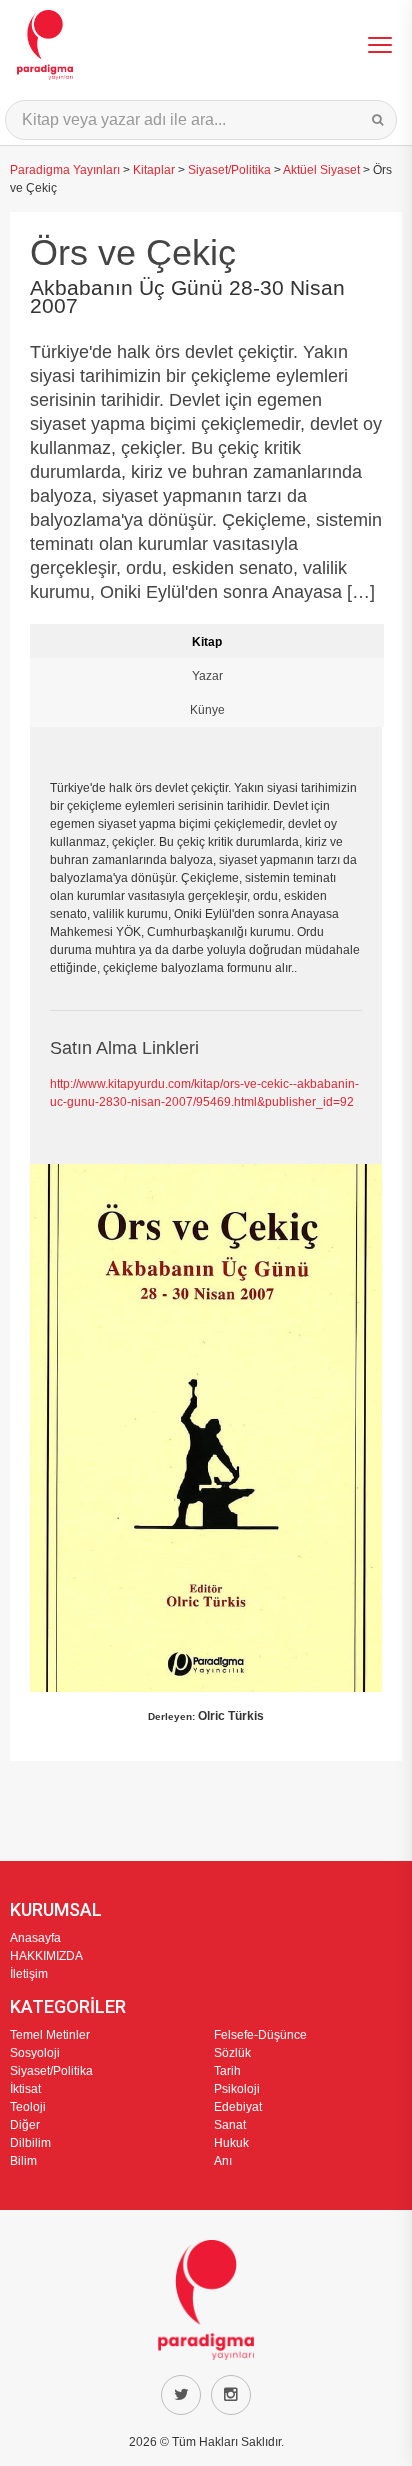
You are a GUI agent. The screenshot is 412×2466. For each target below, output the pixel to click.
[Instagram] (231, 2395)
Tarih (227, 2071)
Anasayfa (35, 1938)
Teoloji (28, 2107)
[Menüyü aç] (380, 45)
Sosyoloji (35, 2053)
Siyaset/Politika (229, 170)
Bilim (23, 2161)
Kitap (207, 642)
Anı (223, 2161)
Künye (207, 710)
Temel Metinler (50, 2035)
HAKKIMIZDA (46, 1956)
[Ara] (377, 120)
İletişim (29, 1974)
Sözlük (232, 2053)
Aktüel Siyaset (321, 170)
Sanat (230, 2125)
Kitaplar (154, 170)
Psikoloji (237, 2089)
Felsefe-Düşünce (260, 2035)
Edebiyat (238, 2107)
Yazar (207, 676)
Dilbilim (30, 2143)
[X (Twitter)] (181, 2395)
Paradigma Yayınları (65, 170)
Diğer (25, 2125)
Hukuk (231, 2143)
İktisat (25, 2089)
